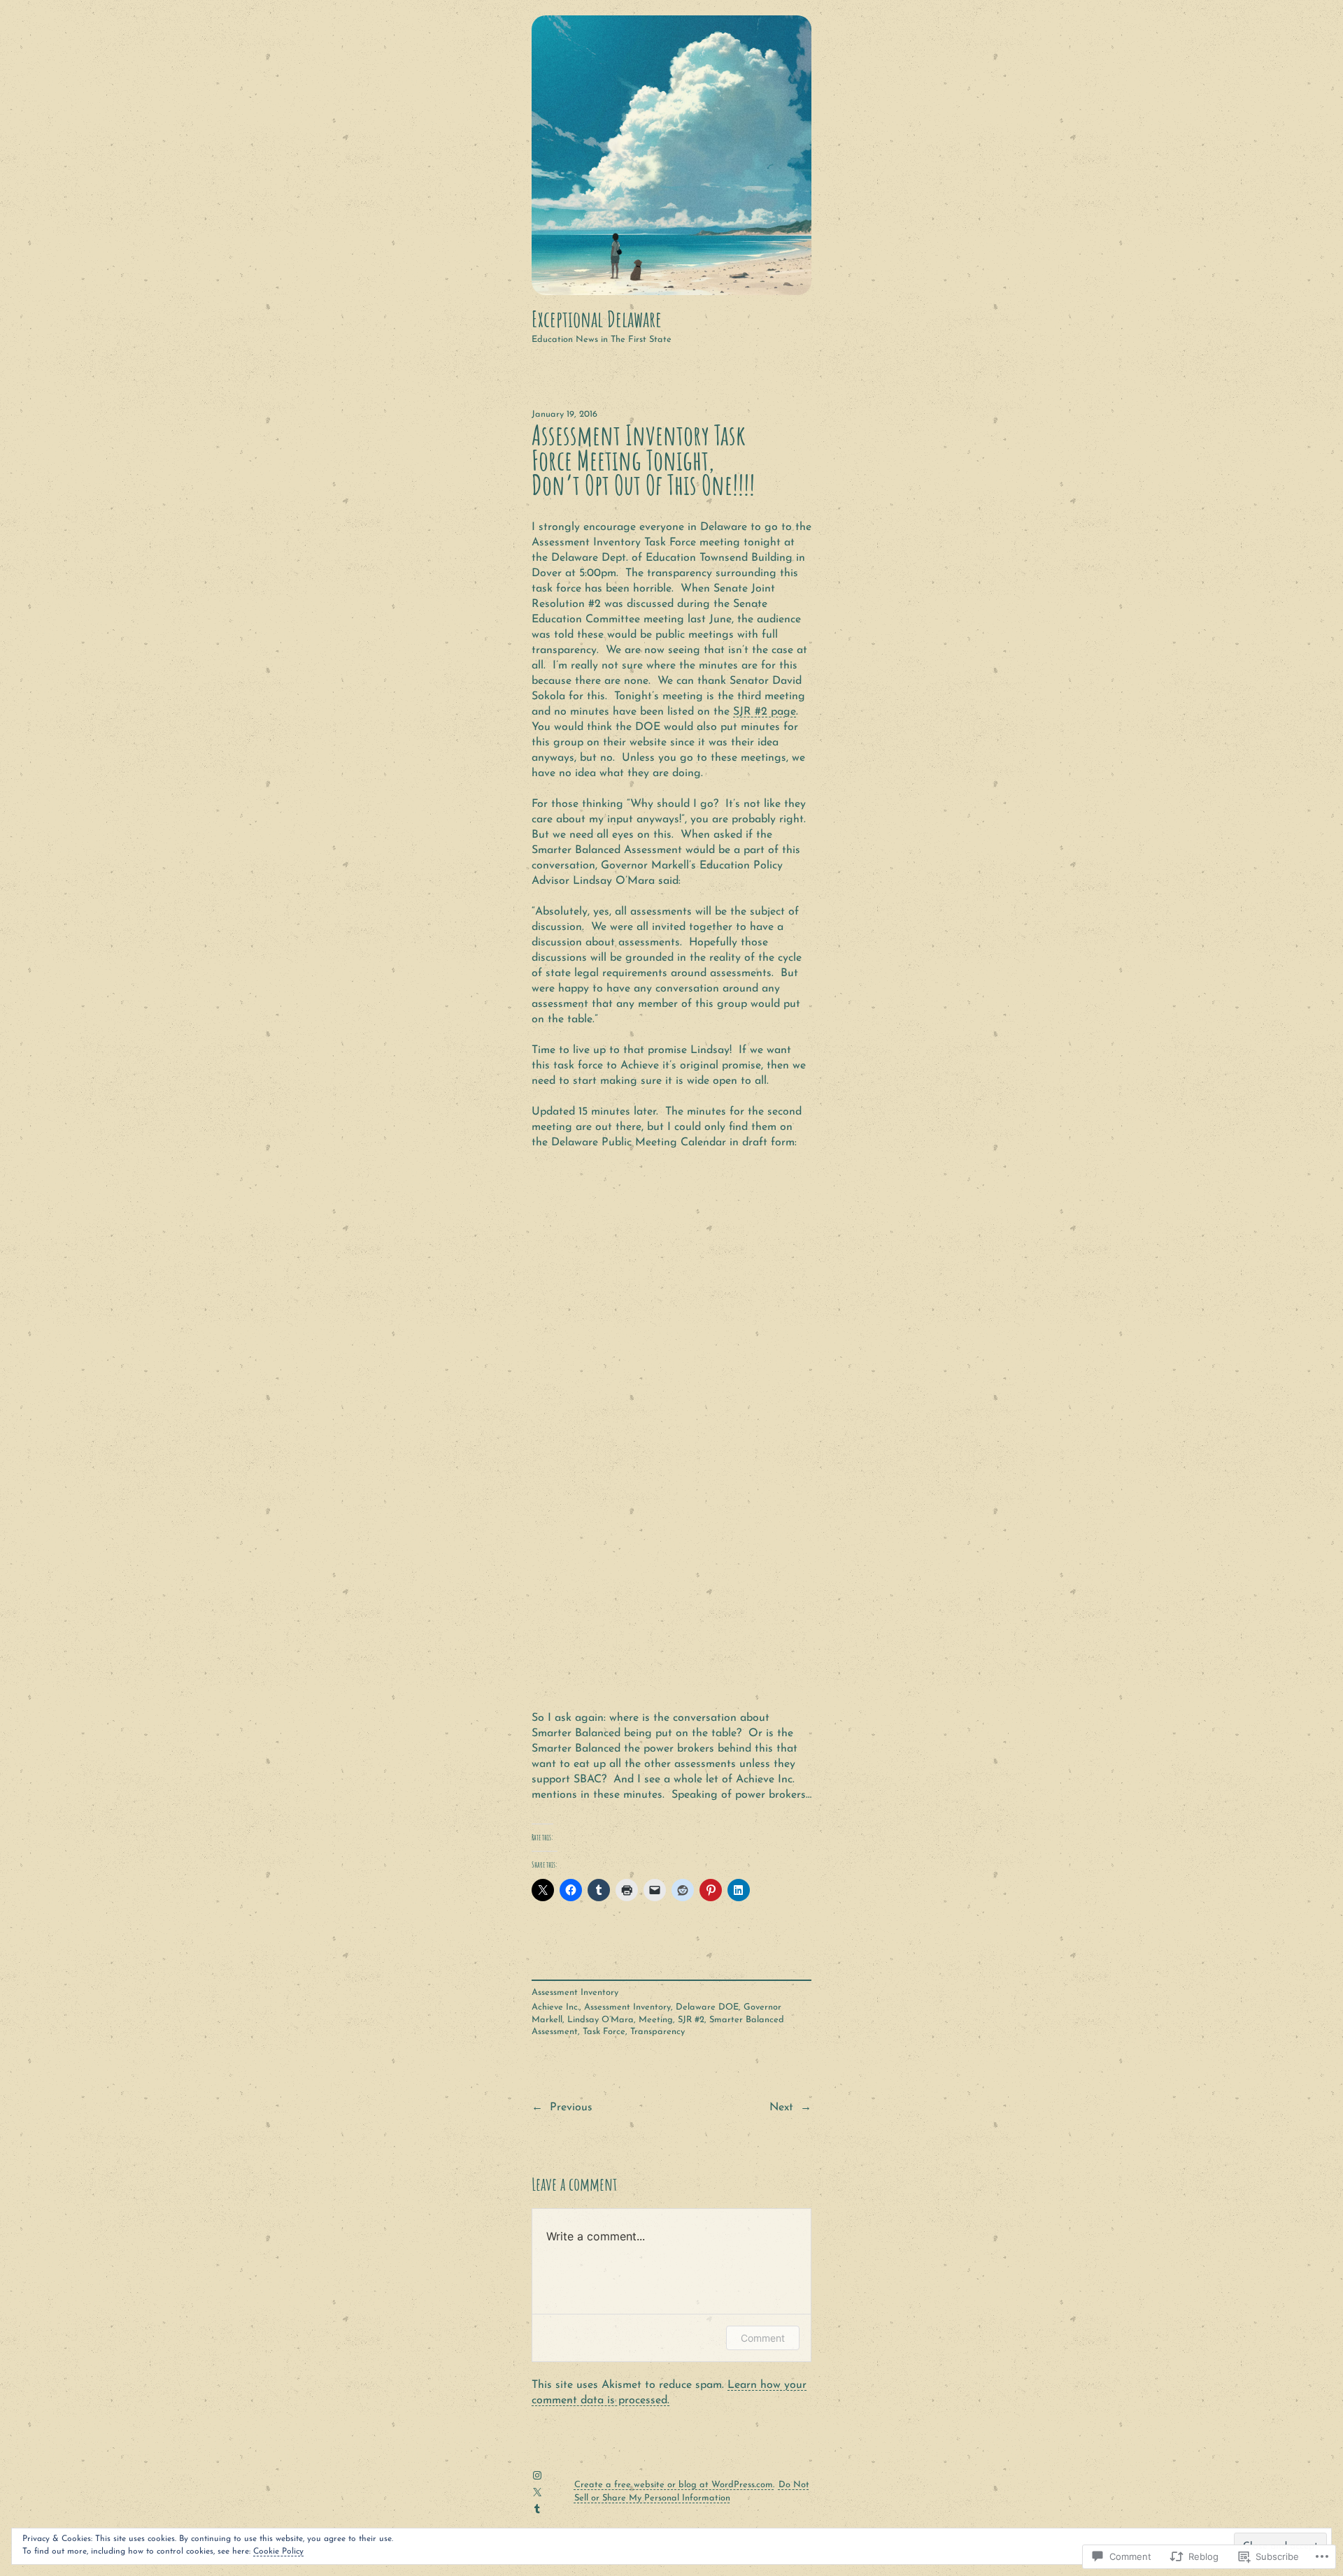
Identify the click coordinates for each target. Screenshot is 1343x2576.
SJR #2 (691, 2020)
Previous (571, 2108)
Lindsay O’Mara (601, 2020)
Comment (763, 2338)
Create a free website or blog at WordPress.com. (674, 2485)
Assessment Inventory (575, 1992)
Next (781, 2108)
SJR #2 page (765, 712)
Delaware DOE (707, 2007)
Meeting (656, 2020)
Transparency (658, 2032)
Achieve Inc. (555, 2007)
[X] (537, 2492)
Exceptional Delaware (597, 319)
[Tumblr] (537, 2509)
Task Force (604, 2032)
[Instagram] (537, 2475)
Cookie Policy (278, 2552)
